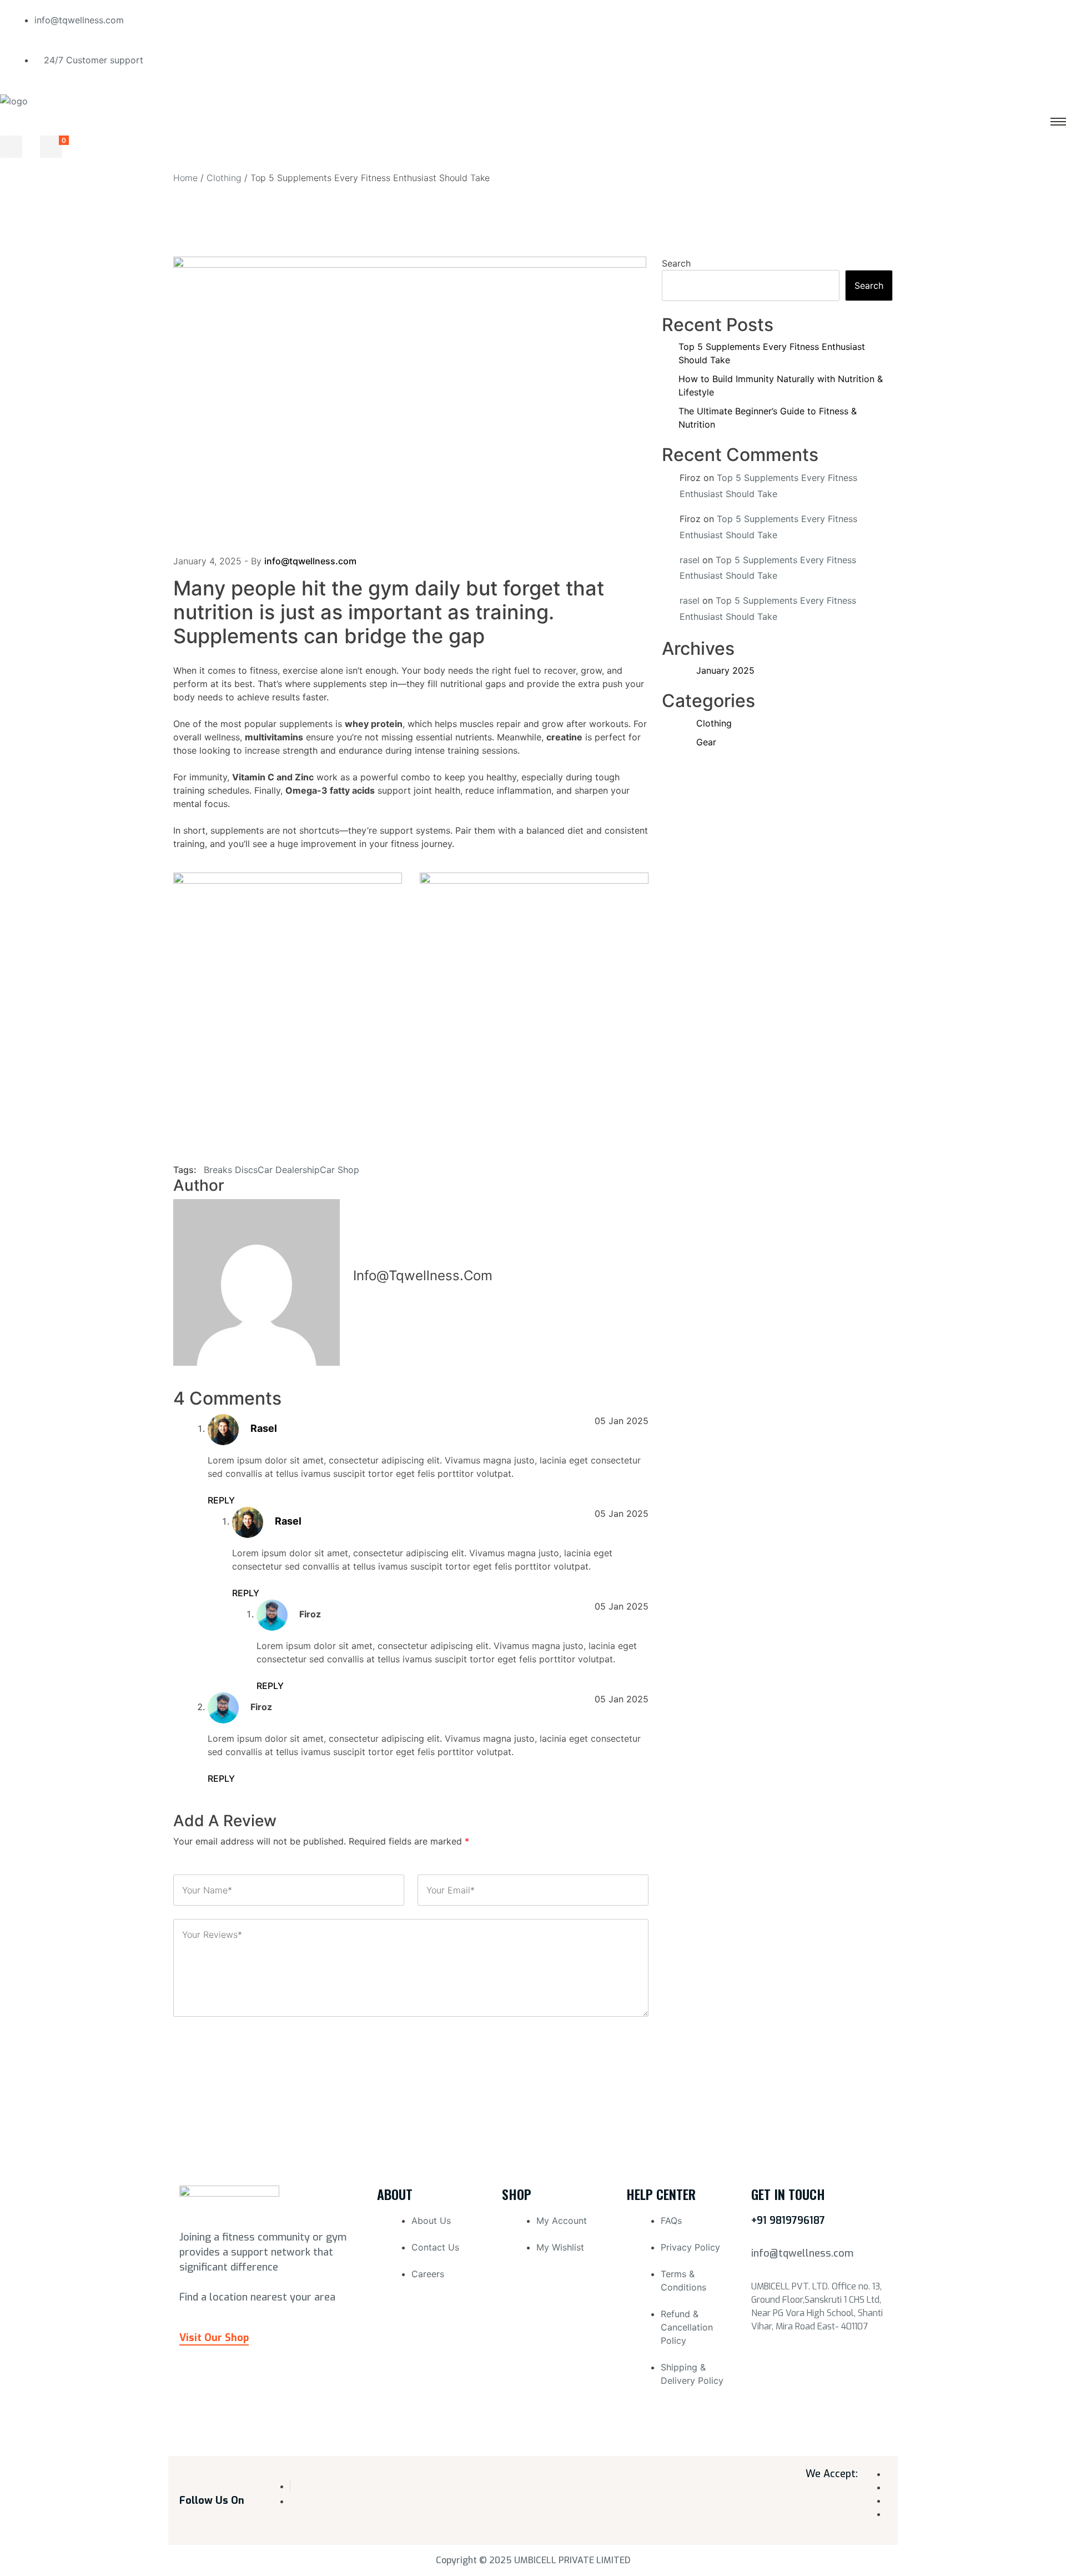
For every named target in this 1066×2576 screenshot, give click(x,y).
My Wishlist (560, 2247)
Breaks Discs (231, 1170)
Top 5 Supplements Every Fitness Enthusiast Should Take (772, 353)
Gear (706, 742)
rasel (264, 1428)
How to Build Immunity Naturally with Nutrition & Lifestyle (781, 385)
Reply (221, 1500)
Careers (428, 2274)
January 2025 (725, 670)
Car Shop (340, 1170)
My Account (562, 2221)
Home (185, 178)
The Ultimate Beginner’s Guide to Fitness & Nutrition (768, 418)
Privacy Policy (690, 2247)
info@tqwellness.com (310, 561)
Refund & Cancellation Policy (687, 2327)
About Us (431, 2221)
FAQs (671, 2221)
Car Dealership (289, 1170)
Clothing (224, 178)
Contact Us (435, 2247)
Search (676, 263)
